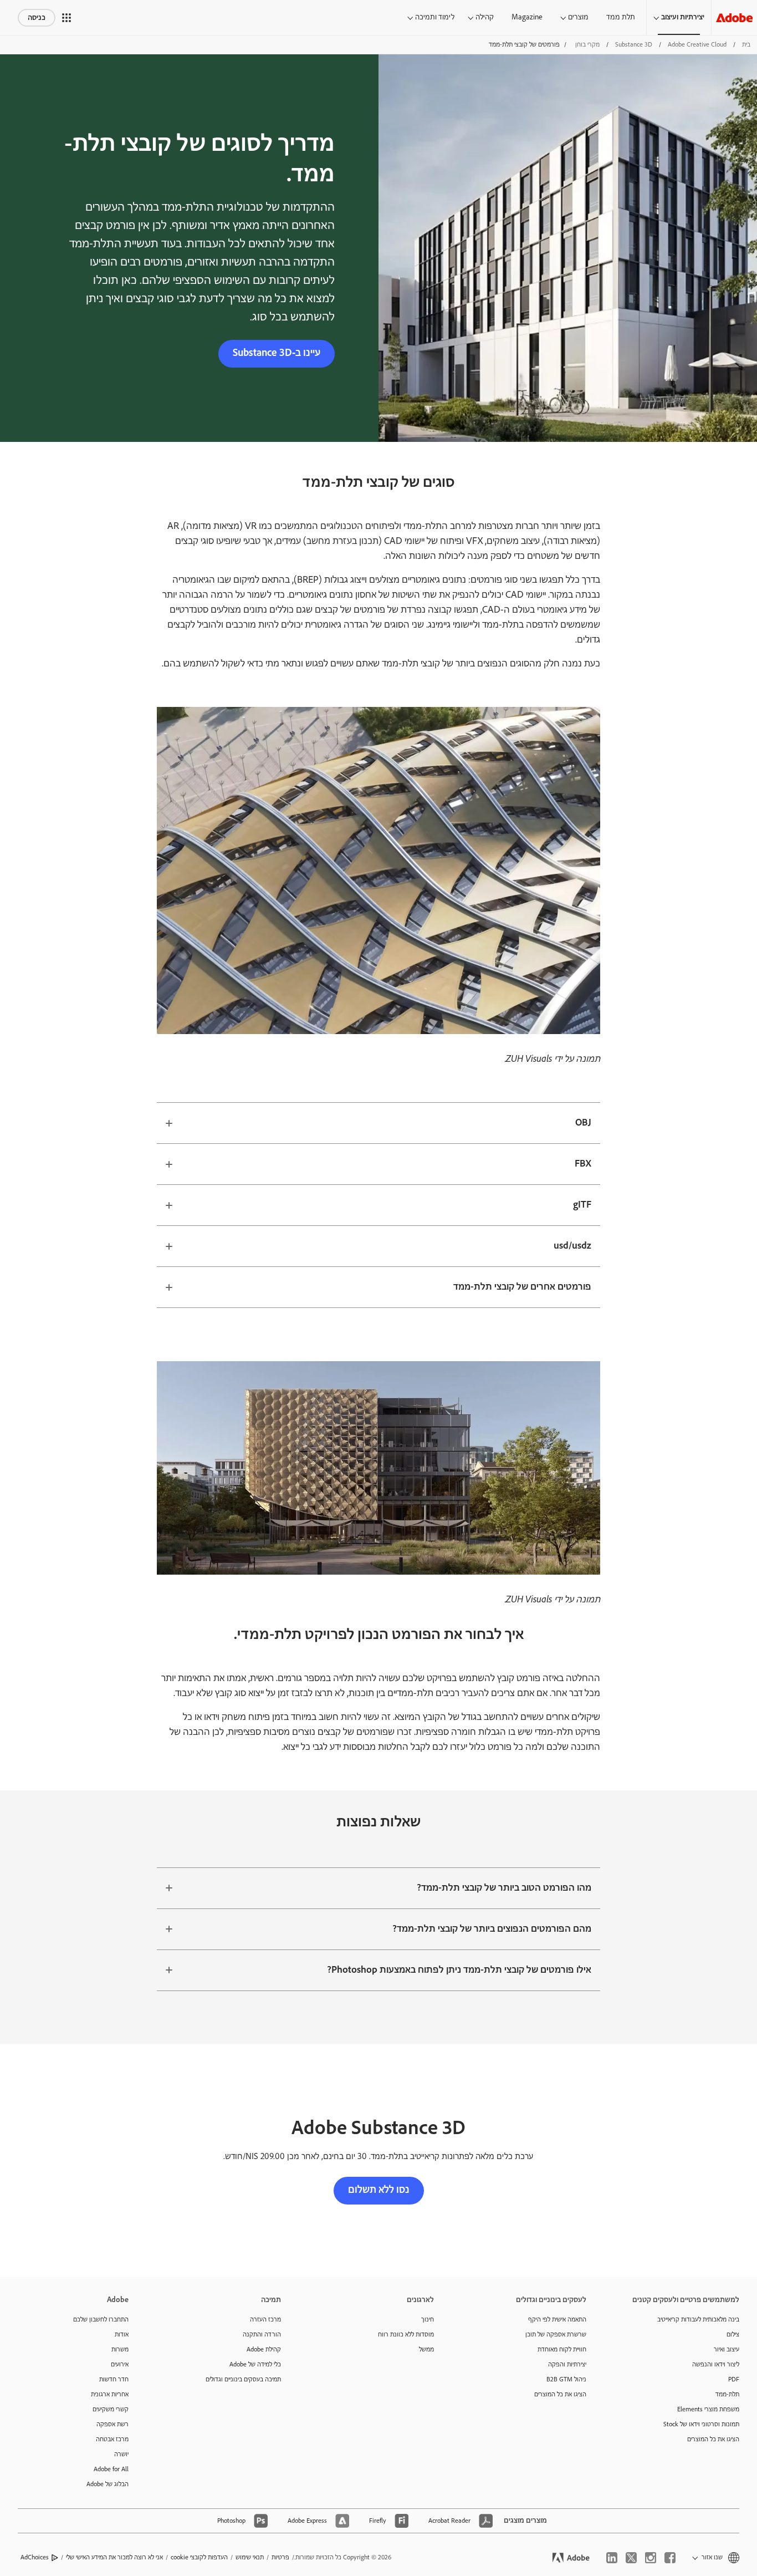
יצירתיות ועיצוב (683, 17)
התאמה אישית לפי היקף (557, 2320)
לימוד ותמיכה (435, 17)
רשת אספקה (112, 2424)
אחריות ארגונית (110, 2394)
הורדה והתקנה (262, 2335)
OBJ (583, 1123)
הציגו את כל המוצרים (713, 2439)
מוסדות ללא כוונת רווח (406, 2335)
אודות (122, 2335)
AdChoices (35, 2557)
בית (746, 45)
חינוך (428, 2320)
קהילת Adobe (264, 2350)
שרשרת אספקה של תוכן (556, 2335)
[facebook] (670, 2558)
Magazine (527, 17)
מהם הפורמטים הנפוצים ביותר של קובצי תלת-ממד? (492, 1929)
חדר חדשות (114, 2379)
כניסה (37, 18)
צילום (733, 2335)
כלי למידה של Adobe (255, 2364)
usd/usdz (572, 1246)
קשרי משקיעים (111, 2409)
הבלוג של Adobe (108, 2484)
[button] (67, 18)
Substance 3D (634, 45)
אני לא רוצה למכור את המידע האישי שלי (114, 2557)
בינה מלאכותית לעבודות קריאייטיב (698, 2320)
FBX (583, 1164)
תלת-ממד (727, 2394)
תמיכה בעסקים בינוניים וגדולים (243, 2379)
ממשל (426, 2350)
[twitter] (631, 2558)
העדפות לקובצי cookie (199, 2557)
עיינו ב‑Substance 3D (277, 353)
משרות (120, 2350)
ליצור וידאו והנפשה (716, 2364)
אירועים (120, 2364)
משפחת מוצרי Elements (708, 2409)
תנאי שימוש (250, 2557)
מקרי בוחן (587, 45)
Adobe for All (111, 2469)
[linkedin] (612, 2558)
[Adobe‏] (734, 17)
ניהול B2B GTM (566, 2379)
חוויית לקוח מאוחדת (562, 2350)
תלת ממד (621, 17)
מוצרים (578, 17)
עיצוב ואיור (727, 2350)
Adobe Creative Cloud (697, 45)
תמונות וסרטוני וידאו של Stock (701, 2424)
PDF (734, 2379)
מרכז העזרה (265, 2320)
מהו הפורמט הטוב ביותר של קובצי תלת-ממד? (504, 1888)
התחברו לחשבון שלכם (101, 2320)
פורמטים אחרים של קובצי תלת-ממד (522, 1287)
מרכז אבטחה (112, 2439)
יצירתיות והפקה (567, 2364)
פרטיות (280, 2557)
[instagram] (651, 2558)
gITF (582, 1205)
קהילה (485, 17)
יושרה (121, 2454)
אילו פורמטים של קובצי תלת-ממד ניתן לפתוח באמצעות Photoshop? (459, 1970)
